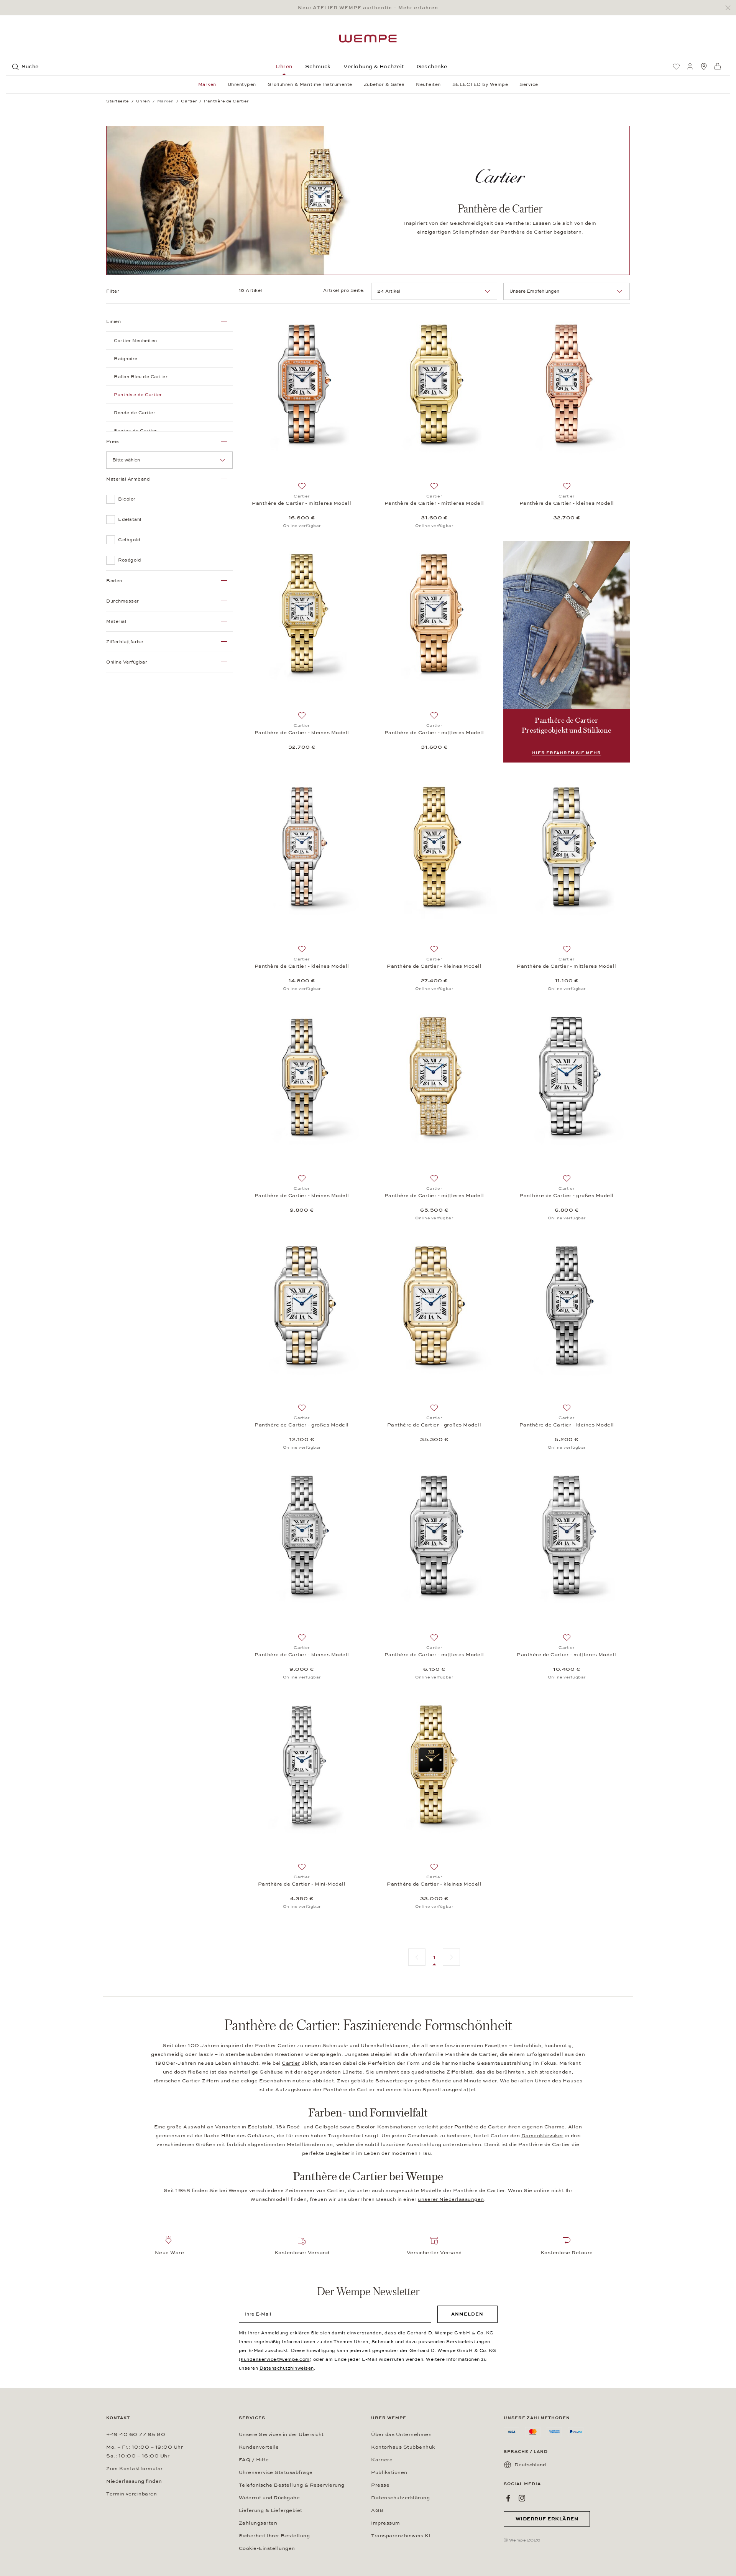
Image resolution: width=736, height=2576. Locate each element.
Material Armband (128, 479)
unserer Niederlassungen (451, 2199)
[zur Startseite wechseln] (368, 39)
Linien (113, 321)
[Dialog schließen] (730, 8)
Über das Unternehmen (401, 2434)
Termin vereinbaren (131, 2494)
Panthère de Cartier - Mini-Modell (302, 1884)
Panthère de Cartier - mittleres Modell (302, 503)
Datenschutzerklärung (400, 2498)
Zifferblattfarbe (125, 642)
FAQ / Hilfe (254, 2460)
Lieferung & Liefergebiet (271, 2510)
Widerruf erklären (547, 2519)
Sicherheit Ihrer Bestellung (274, 2536)
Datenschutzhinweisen (287, 2368)
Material (116, 621)
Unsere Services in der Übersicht (281, 2434)
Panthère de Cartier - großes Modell (567, 1196)
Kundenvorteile (259, 2447)
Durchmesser (123, 601)
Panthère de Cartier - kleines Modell (567, 503)
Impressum (386, 2523)
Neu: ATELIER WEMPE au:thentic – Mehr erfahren (368, 8)
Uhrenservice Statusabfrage (276, 2472)
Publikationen (389, 2472)
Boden (114, 581)
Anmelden (467, 2314)
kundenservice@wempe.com (275, 2359)
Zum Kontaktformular (135, 2469)
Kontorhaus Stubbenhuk (403, 2447)
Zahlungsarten (258, 2523)
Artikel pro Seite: (344, 290)
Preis (113, 441)
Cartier (291, 2063)
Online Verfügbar (127, 662)
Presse (380, 2485)
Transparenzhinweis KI (401, 2536)
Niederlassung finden (134, 2481)
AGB (378, 2510)
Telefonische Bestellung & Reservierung (292, 2485)
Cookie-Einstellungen (267, 2548)
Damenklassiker (542, 2136)
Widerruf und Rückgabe (269, 2498)
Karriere (382, 2460)
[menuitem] (676, 66)
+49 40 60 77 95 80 (136, 2434)
